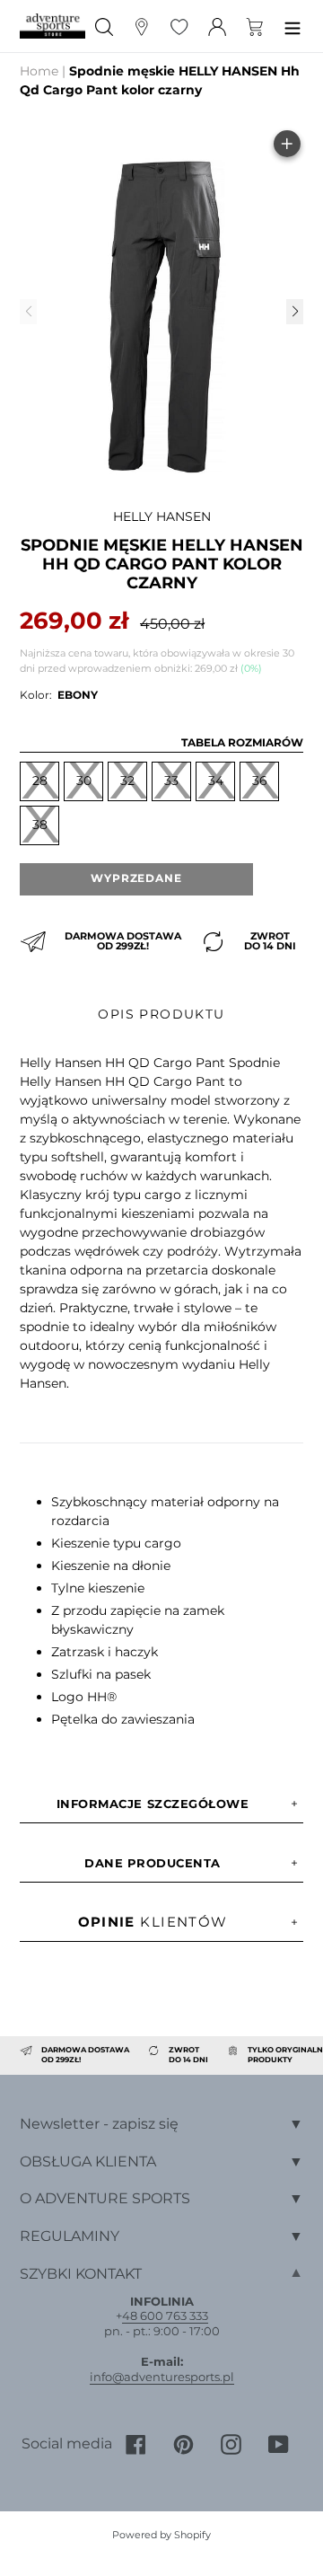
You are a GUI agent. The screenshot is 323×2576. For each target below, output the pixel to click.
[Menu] (292, 26)
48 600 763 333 (165, 2316)
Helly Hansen (162, 516)
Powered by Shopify (161, 2535)
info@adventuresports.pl (162, 2377)
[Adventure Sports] (52, 26)
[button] (294, 312)
